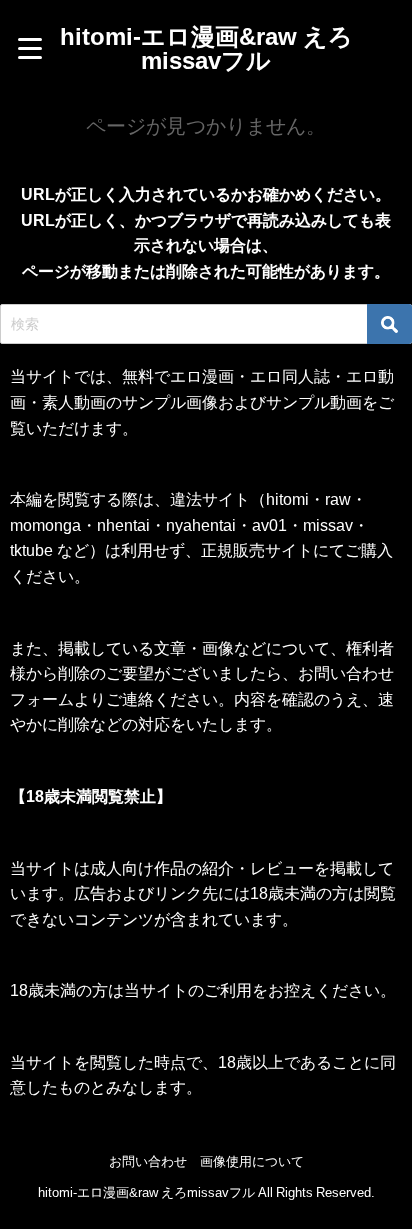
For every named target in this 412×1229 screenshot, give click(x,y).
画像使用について (252, 1161)
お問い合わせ (148, 1161)
